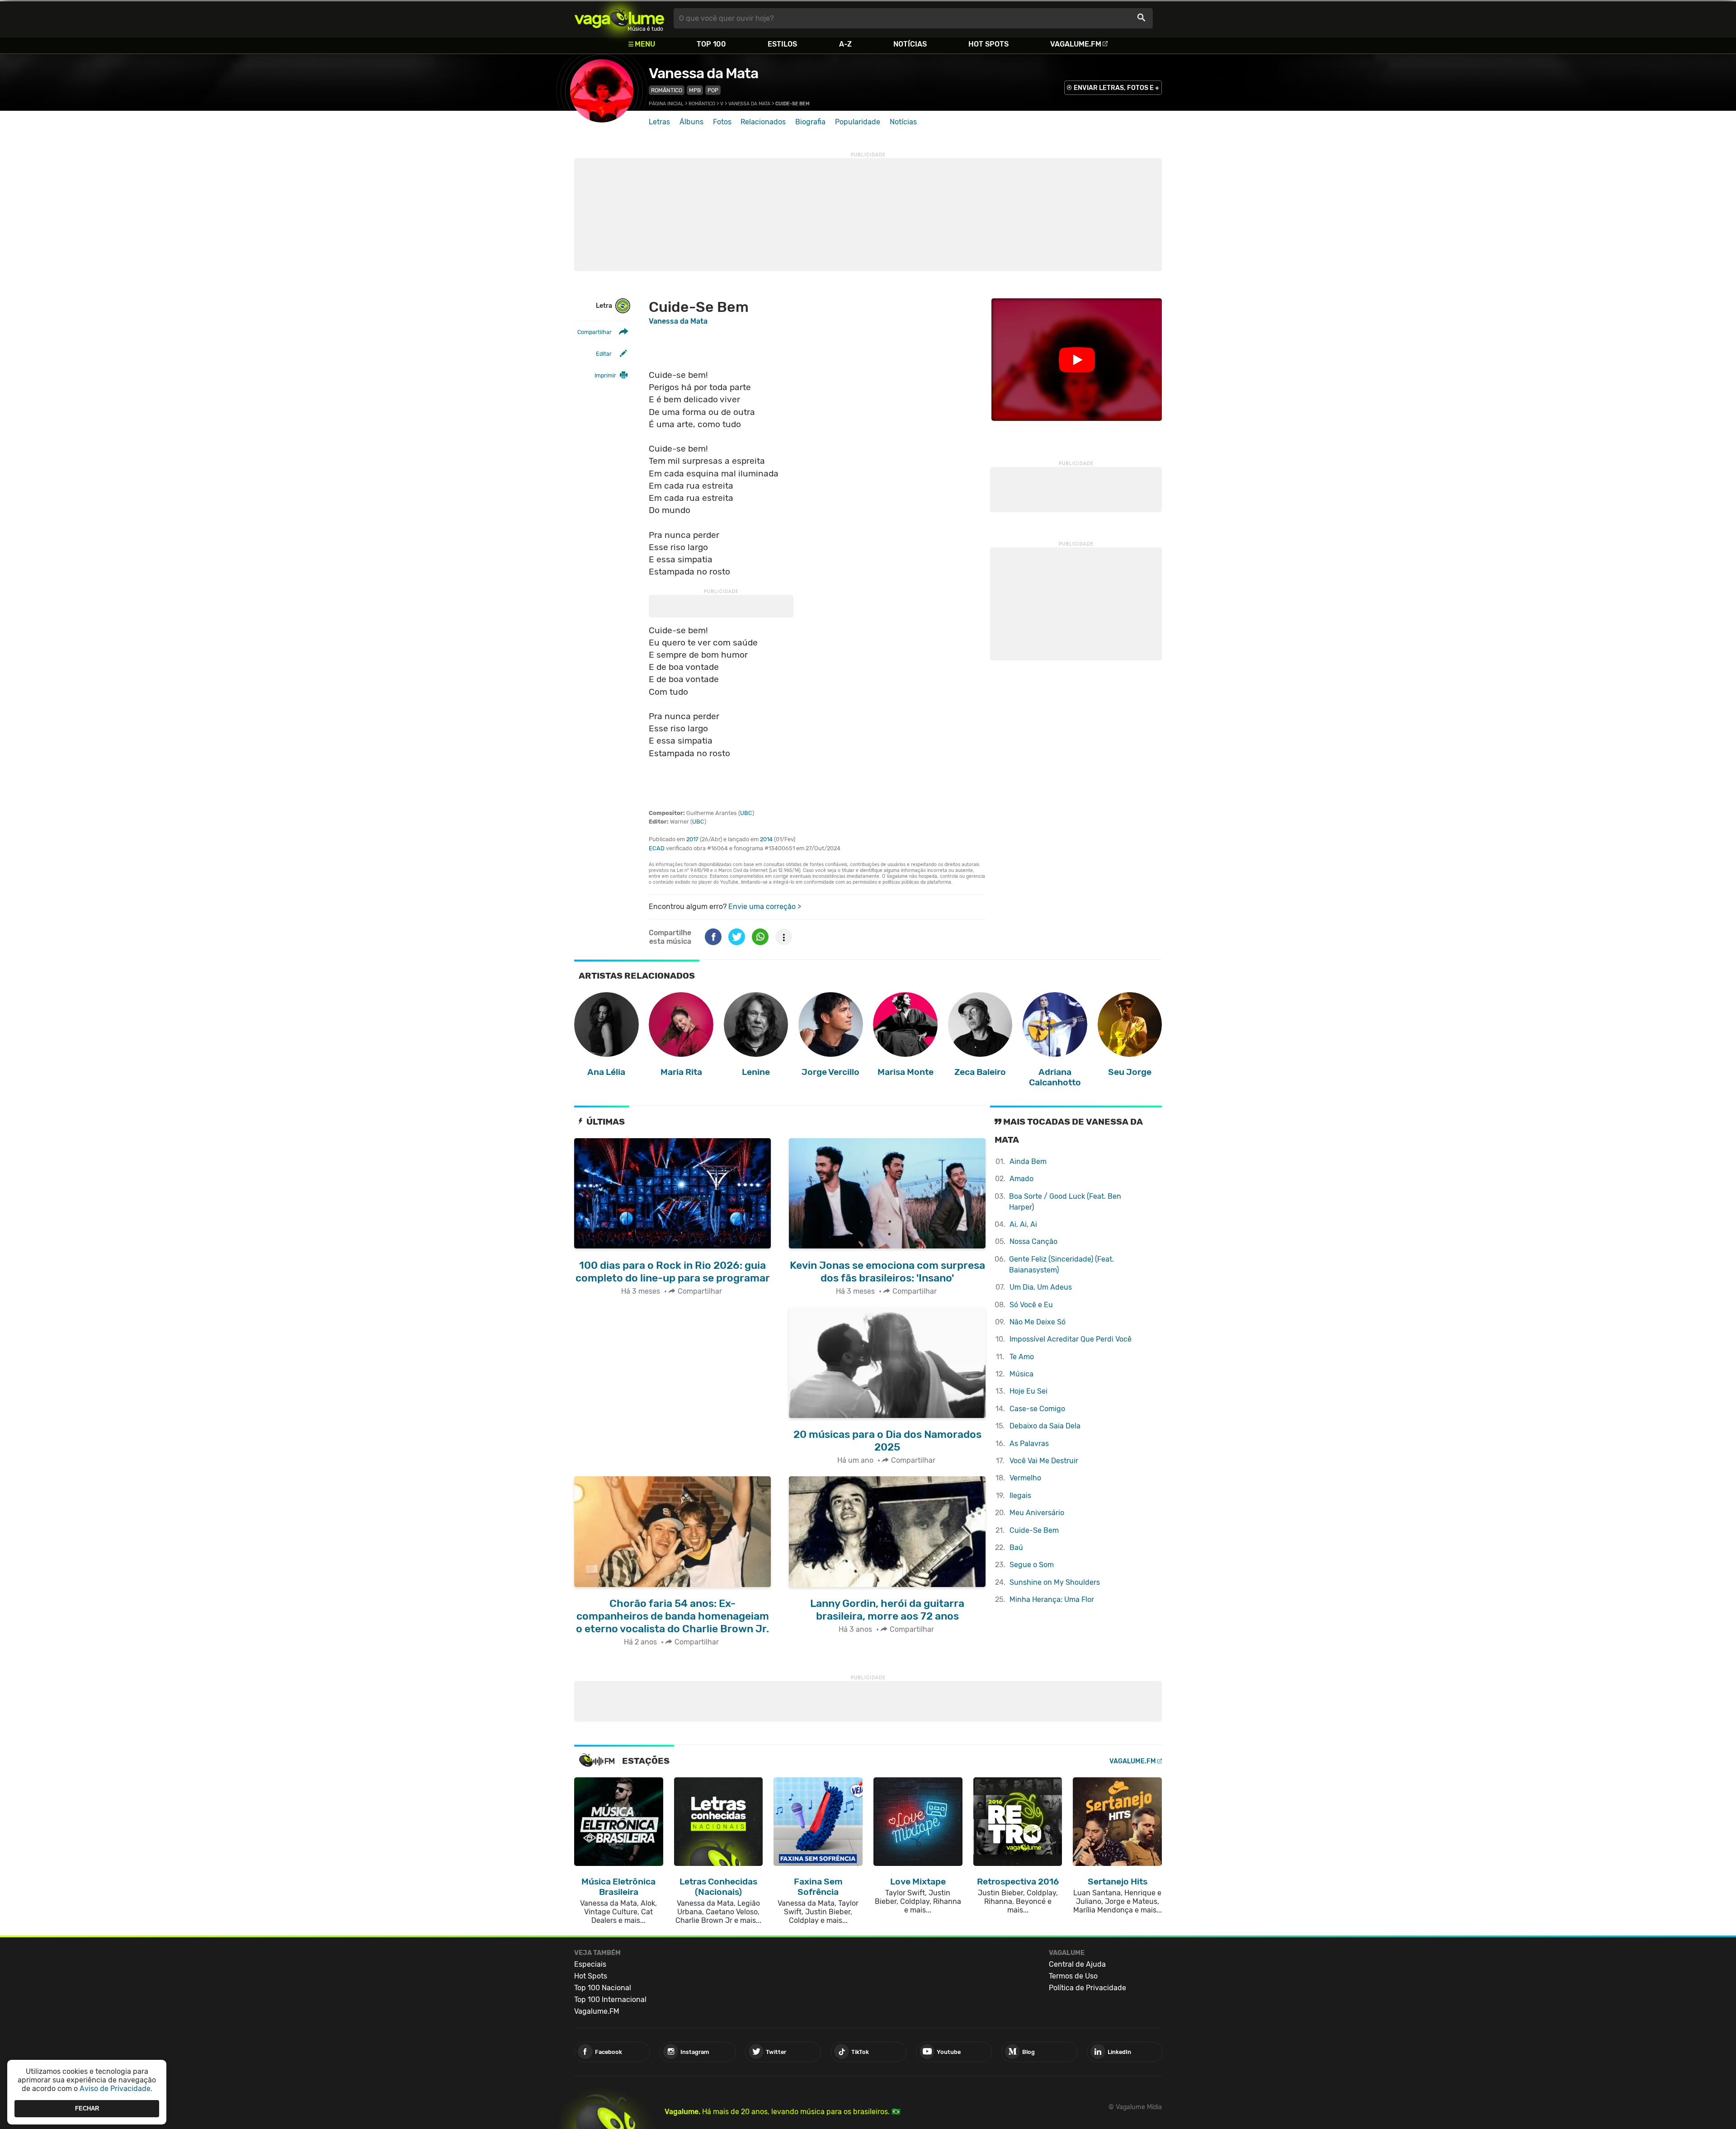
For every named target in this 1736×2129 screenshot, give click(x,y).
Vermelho (1025, 1478)
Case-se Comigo (1037, 1409)
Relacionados (763, 122)
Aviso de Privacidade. (116, 2089)
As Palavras (1029, 1444)
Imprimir (605, 375)
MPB (695, 90)
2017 (692, 839)
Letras (659, 122)
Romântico (667, 90)
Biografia (810, 122)
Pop (713, 90)
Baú (1016, 1547)
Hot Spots (988, 44)
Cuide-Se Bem (1034, 1530)
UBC (746, 813)
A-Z (845, 44)
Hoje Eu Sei (1028, 1391)
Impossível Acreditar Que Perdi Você (1071, 1339)
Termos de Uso (1073, 1976)
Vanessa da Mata (703, 73)
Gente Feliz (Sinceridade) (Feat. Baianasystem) (1061, 1265)
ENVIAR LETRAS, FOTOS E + (1116, 88)
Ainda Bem (1028, 1161)
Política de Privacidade (1087, 1988)
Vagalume (619, 18)
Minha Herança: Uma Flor (1052, 1599)
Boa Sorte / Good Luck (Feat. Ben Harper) (1065, 1202)
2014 (766, 839)
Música (1021, 1374)
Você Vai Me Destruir (1044, 1461)
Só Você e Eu (1031, 1305)
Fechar (87, 2108)
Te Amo (1022, 1357)
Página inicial (666, 104)
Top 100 (711, 44)
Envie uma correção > (765, 907)
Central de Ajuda (1077, 1964)
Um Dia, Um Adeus (1041, 1287)
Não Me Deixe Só (1038, 1322)
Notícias (910, 44)
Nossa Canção (1033, 1241)
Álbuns (691, 122)
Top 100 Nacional (603, 1988)
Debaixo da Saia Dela (1045, 1426)
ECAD (657, 848)
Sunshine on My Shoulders (1055, 1582)
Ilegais (1020, 1495)
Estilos (782, 44)
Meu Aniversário (1037, 1513)
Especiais (590, 1964)
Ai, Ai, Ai (1023, 1224)
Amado (1021, 1179)
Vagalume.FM (1076, 44)
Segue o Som (1032, 1565)
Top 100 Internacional (610, 1999)
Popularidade (858, 122)
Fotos (722, 122)
